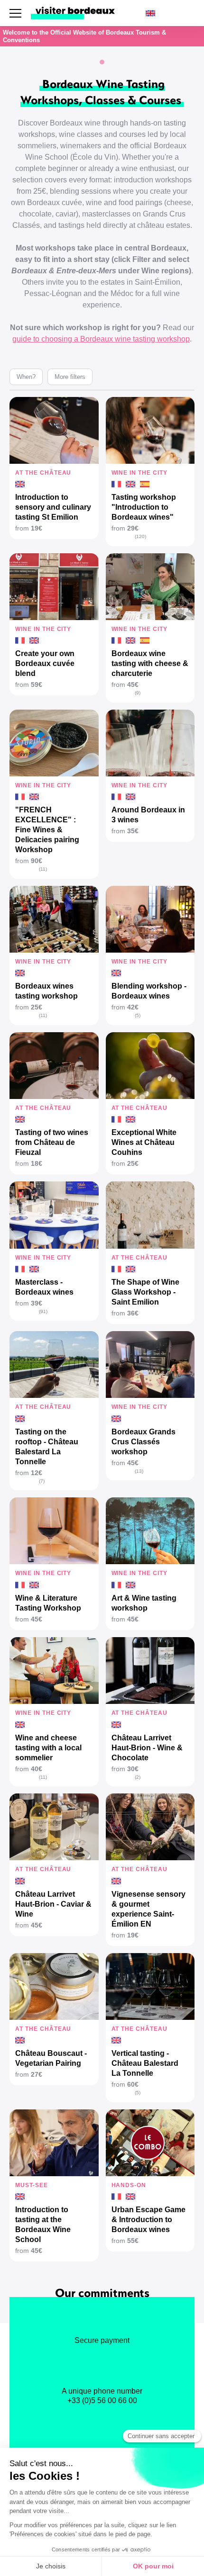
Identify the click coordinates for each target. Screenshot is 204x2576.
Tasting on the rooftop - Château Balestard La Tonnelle (47, 1447)
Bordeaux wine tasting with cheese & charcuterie (150, 663)
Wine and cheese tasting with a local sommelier (48, 1748)
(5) (138, 1015)
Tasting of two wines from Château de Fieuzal (52, 1142)
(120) (140, 536)
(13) (139, 1471)
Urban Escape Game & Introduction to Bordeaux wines (148, 2220)
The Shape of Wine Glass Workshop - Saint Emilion (145, 1292)
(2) (138, 1777)
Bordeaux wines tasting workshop (46, 991)
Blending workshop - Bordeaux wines (149, 991)
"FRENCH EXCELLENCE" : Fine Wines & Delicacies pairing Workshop (47, 830)
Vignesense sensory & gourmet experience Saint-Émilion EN (148, 1909)
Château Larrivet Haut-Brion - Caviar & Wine (53, 1904)
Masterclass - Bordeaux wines (44, 1287)
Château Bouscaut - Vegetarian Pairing (51, 2058)
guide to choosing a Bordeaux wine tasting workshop (101, 339)
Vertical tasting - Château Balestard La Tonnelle (145, 2063)
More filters (70, 377)
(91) (43, 1311)
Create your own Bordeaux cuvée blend (45, 663)
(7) (42, 1481)
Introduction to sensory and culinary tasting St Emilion (53, 507)
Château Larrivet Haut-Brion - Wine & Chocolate (147, 1748)
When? (26, 377)
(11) (43, 869)
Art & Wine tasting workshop (144, 1603)
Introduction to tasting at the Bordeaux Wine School (43, 2225)
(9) (138, 693)
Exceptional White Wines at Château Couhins (144, 1142)
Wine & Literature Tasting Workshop (48, 1603)
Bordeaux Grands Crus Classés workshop (144, 1442)
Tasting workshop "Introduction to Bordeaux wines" (144, 507)
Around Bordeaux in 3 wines (148, 815)
